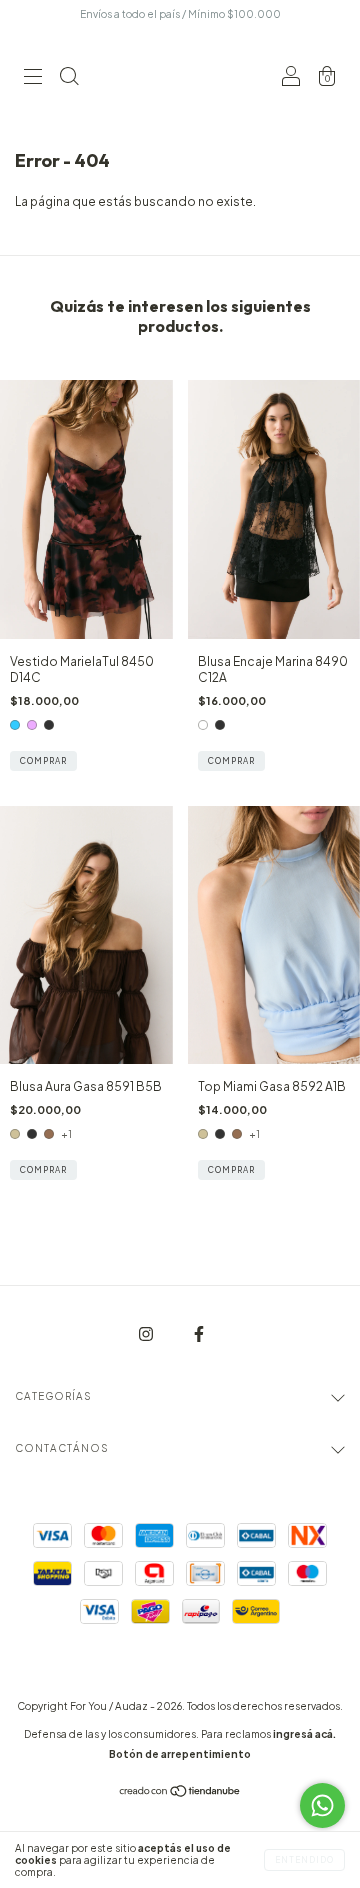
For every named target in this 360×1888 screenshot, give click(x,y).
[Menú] (33, 79)
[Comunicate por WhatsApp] (322, 1805)
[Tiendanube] (180, 1793)
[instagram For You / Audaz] (147, 1334)
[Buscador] (69, 79)
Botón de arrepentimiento (180, 1754)
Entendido (304, 1860)
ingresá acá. (304, 1734)
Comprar (43, 761)
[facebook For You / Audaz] (199, 1334)
